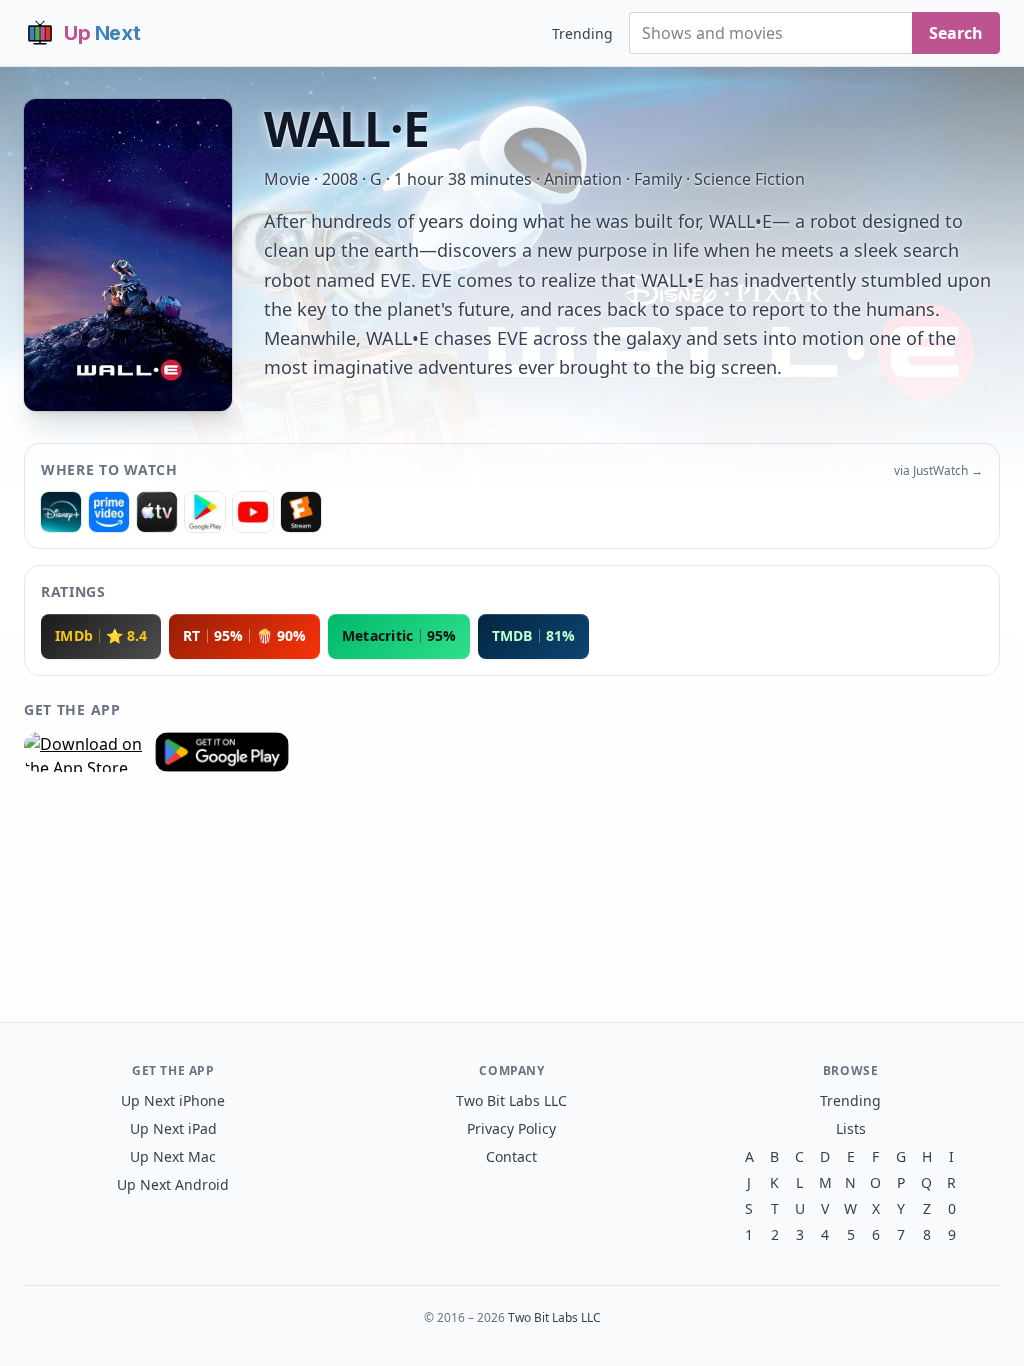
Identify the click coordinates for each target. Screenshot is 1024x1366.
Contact (511, 1156)
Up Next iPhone (173, 1100)
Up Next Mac (173, 1156)
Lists (851, 1128)
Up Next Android (173, 1184)
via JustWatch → (938, 471)
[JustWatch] (61, 512)
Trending (582, 33)
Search (956, 33)
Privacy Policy (511, 1128)
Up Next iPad (173, 1128)
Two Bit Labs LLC (511, 1100)
